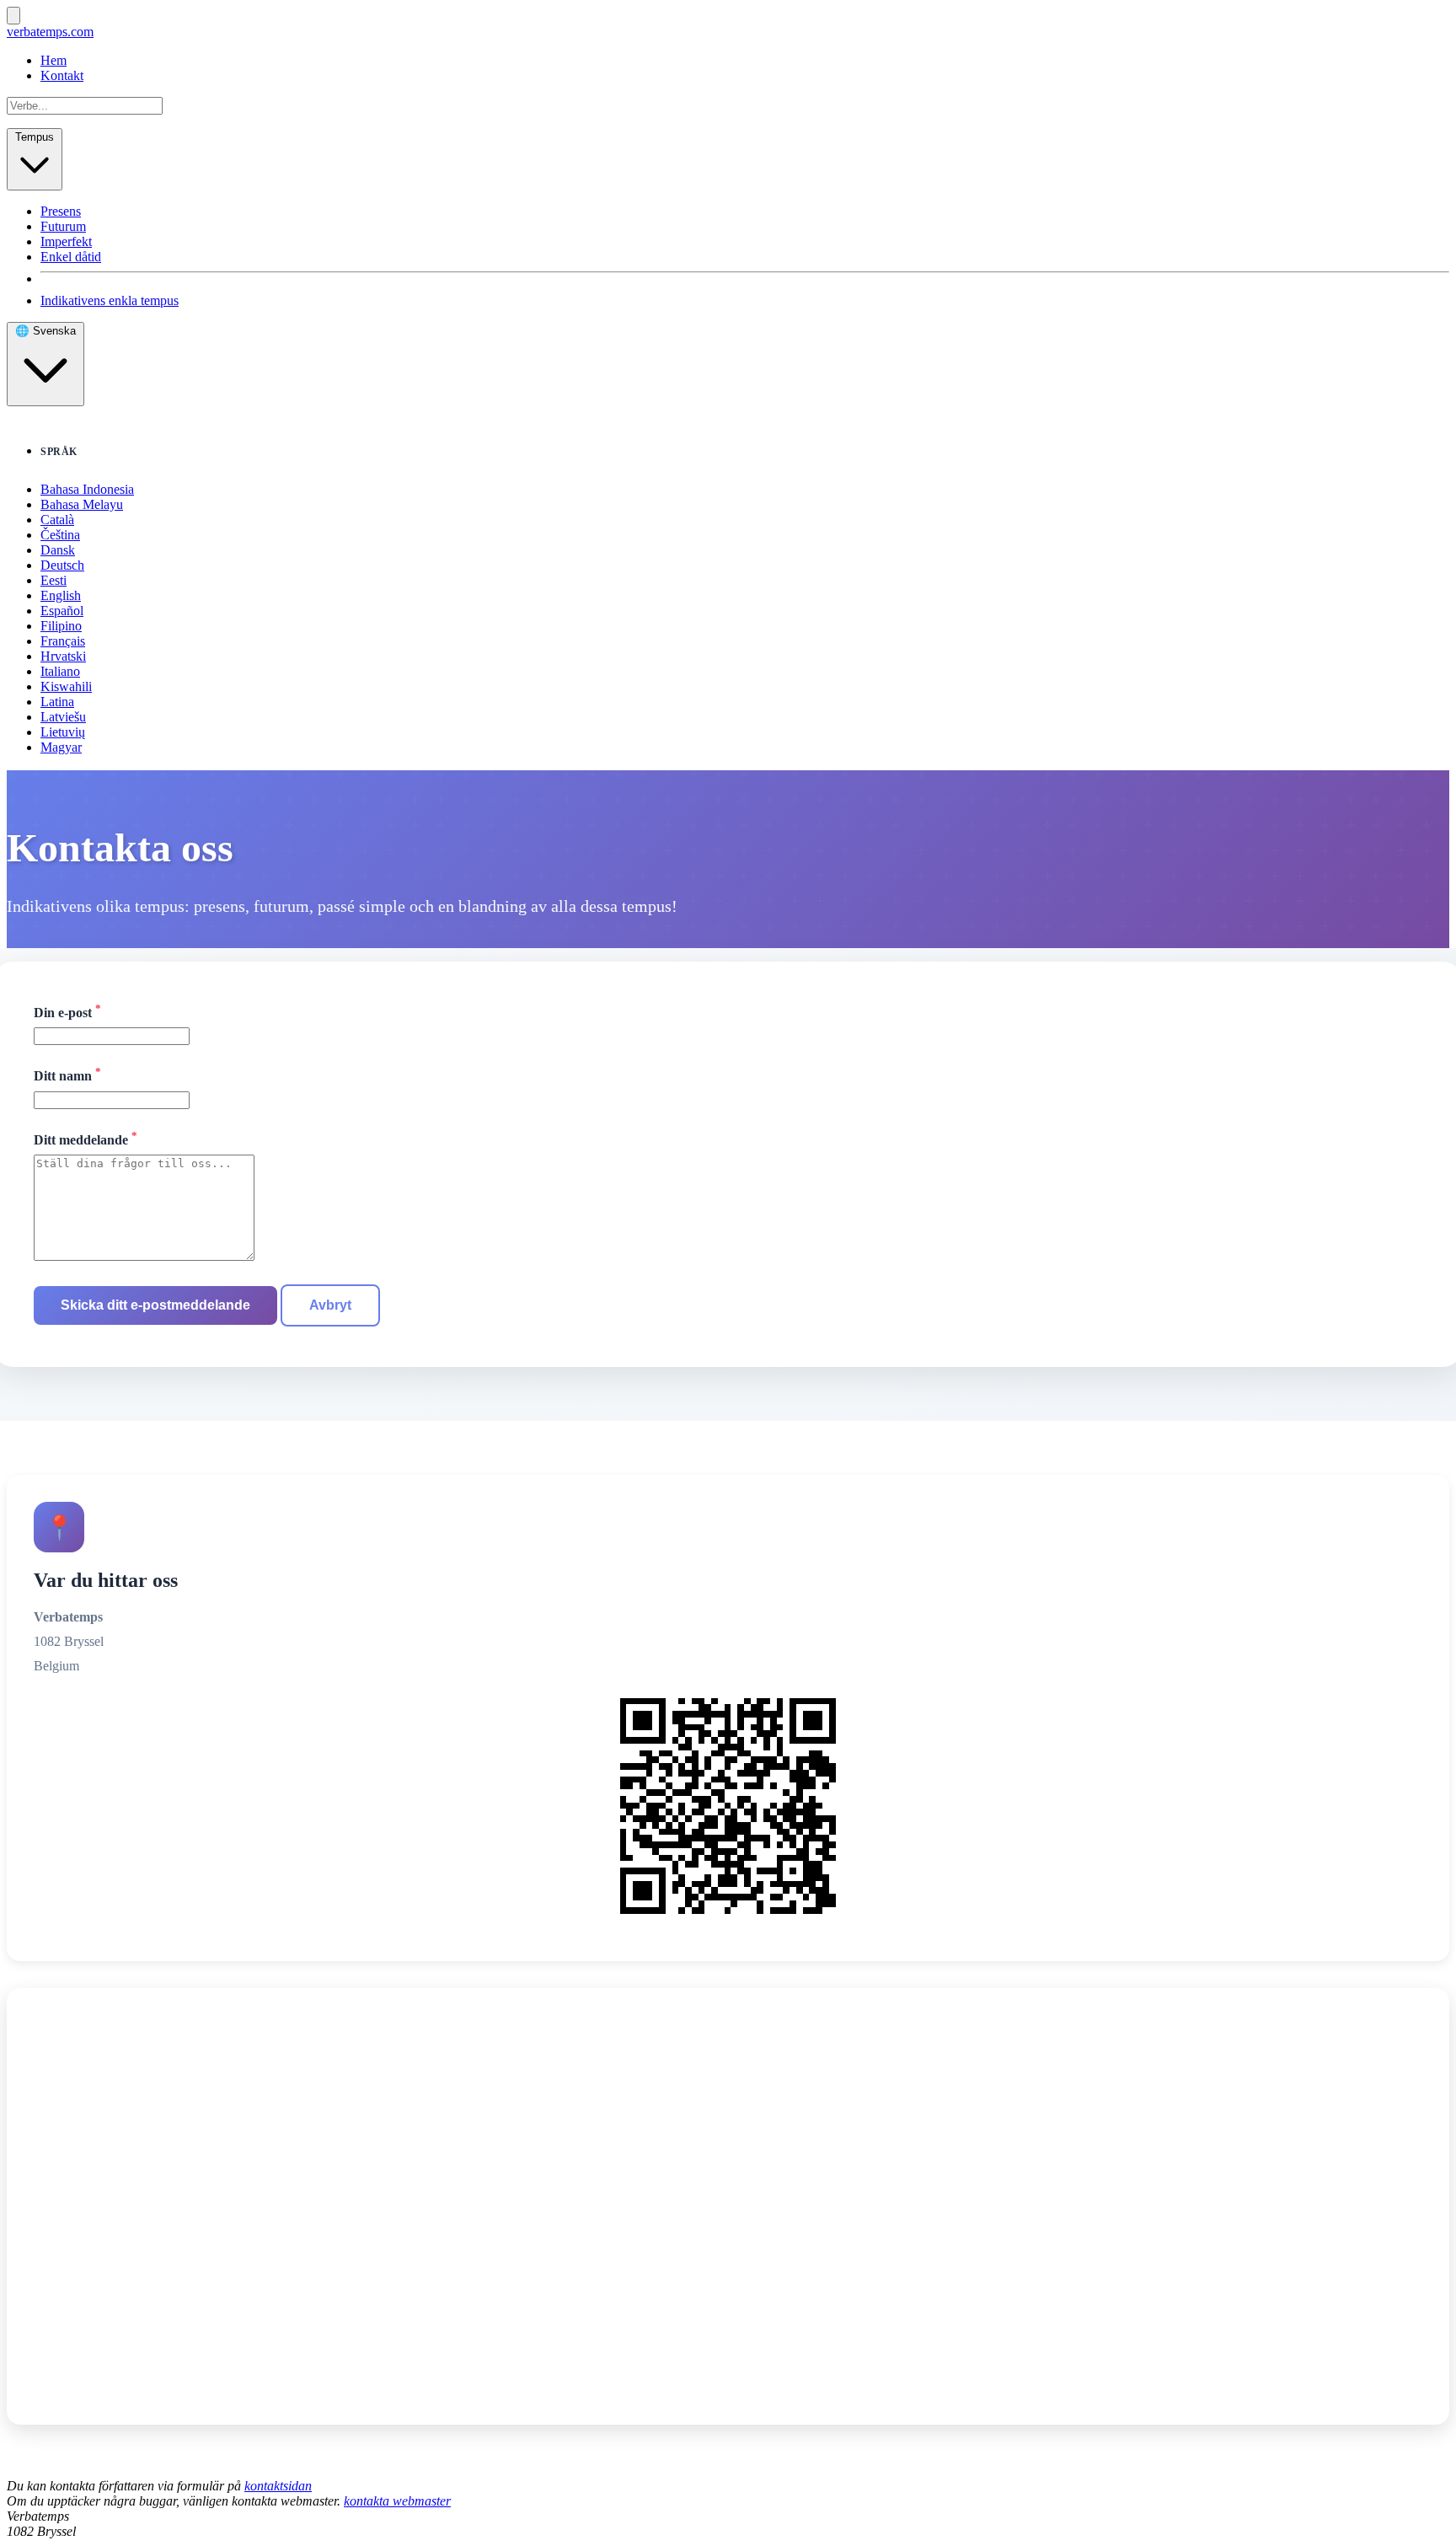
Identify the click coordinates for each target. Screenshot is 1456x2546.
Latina (57, 702)
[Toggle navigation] (13, 16)
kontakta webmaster (397, 2501)
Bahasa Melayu (82, 504)
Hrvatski (63, 656)
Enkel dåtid (71, 257)
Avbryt (330, 1305)
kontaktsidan (278, 2486)
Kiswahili (66, 686)
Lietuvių (63, 732)
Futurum (63, 226)
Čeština (60, 535)
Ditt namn (67, 1074)
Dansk (58, 550)
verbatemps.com (50, 32)
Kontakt (62, 75)
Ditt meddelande (86, 1138)
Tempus (35, 137)
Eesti (54, 580)
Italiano (60, 671)
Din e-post (67, 1011)
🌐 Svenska (45, 331)
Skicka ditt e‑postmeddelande (155, 1305)
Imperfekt (66, 241)
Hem (54, 60)
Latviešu (63, 717)
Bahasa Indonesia (87, 489)
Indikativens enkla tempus (110, 300)
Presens (61, 211)
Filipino (61, 626)
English (61, 595)
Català (57, 520)
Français (63, 641)
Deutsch (62, 565)
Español (62, 611)
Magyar (61, 747)
